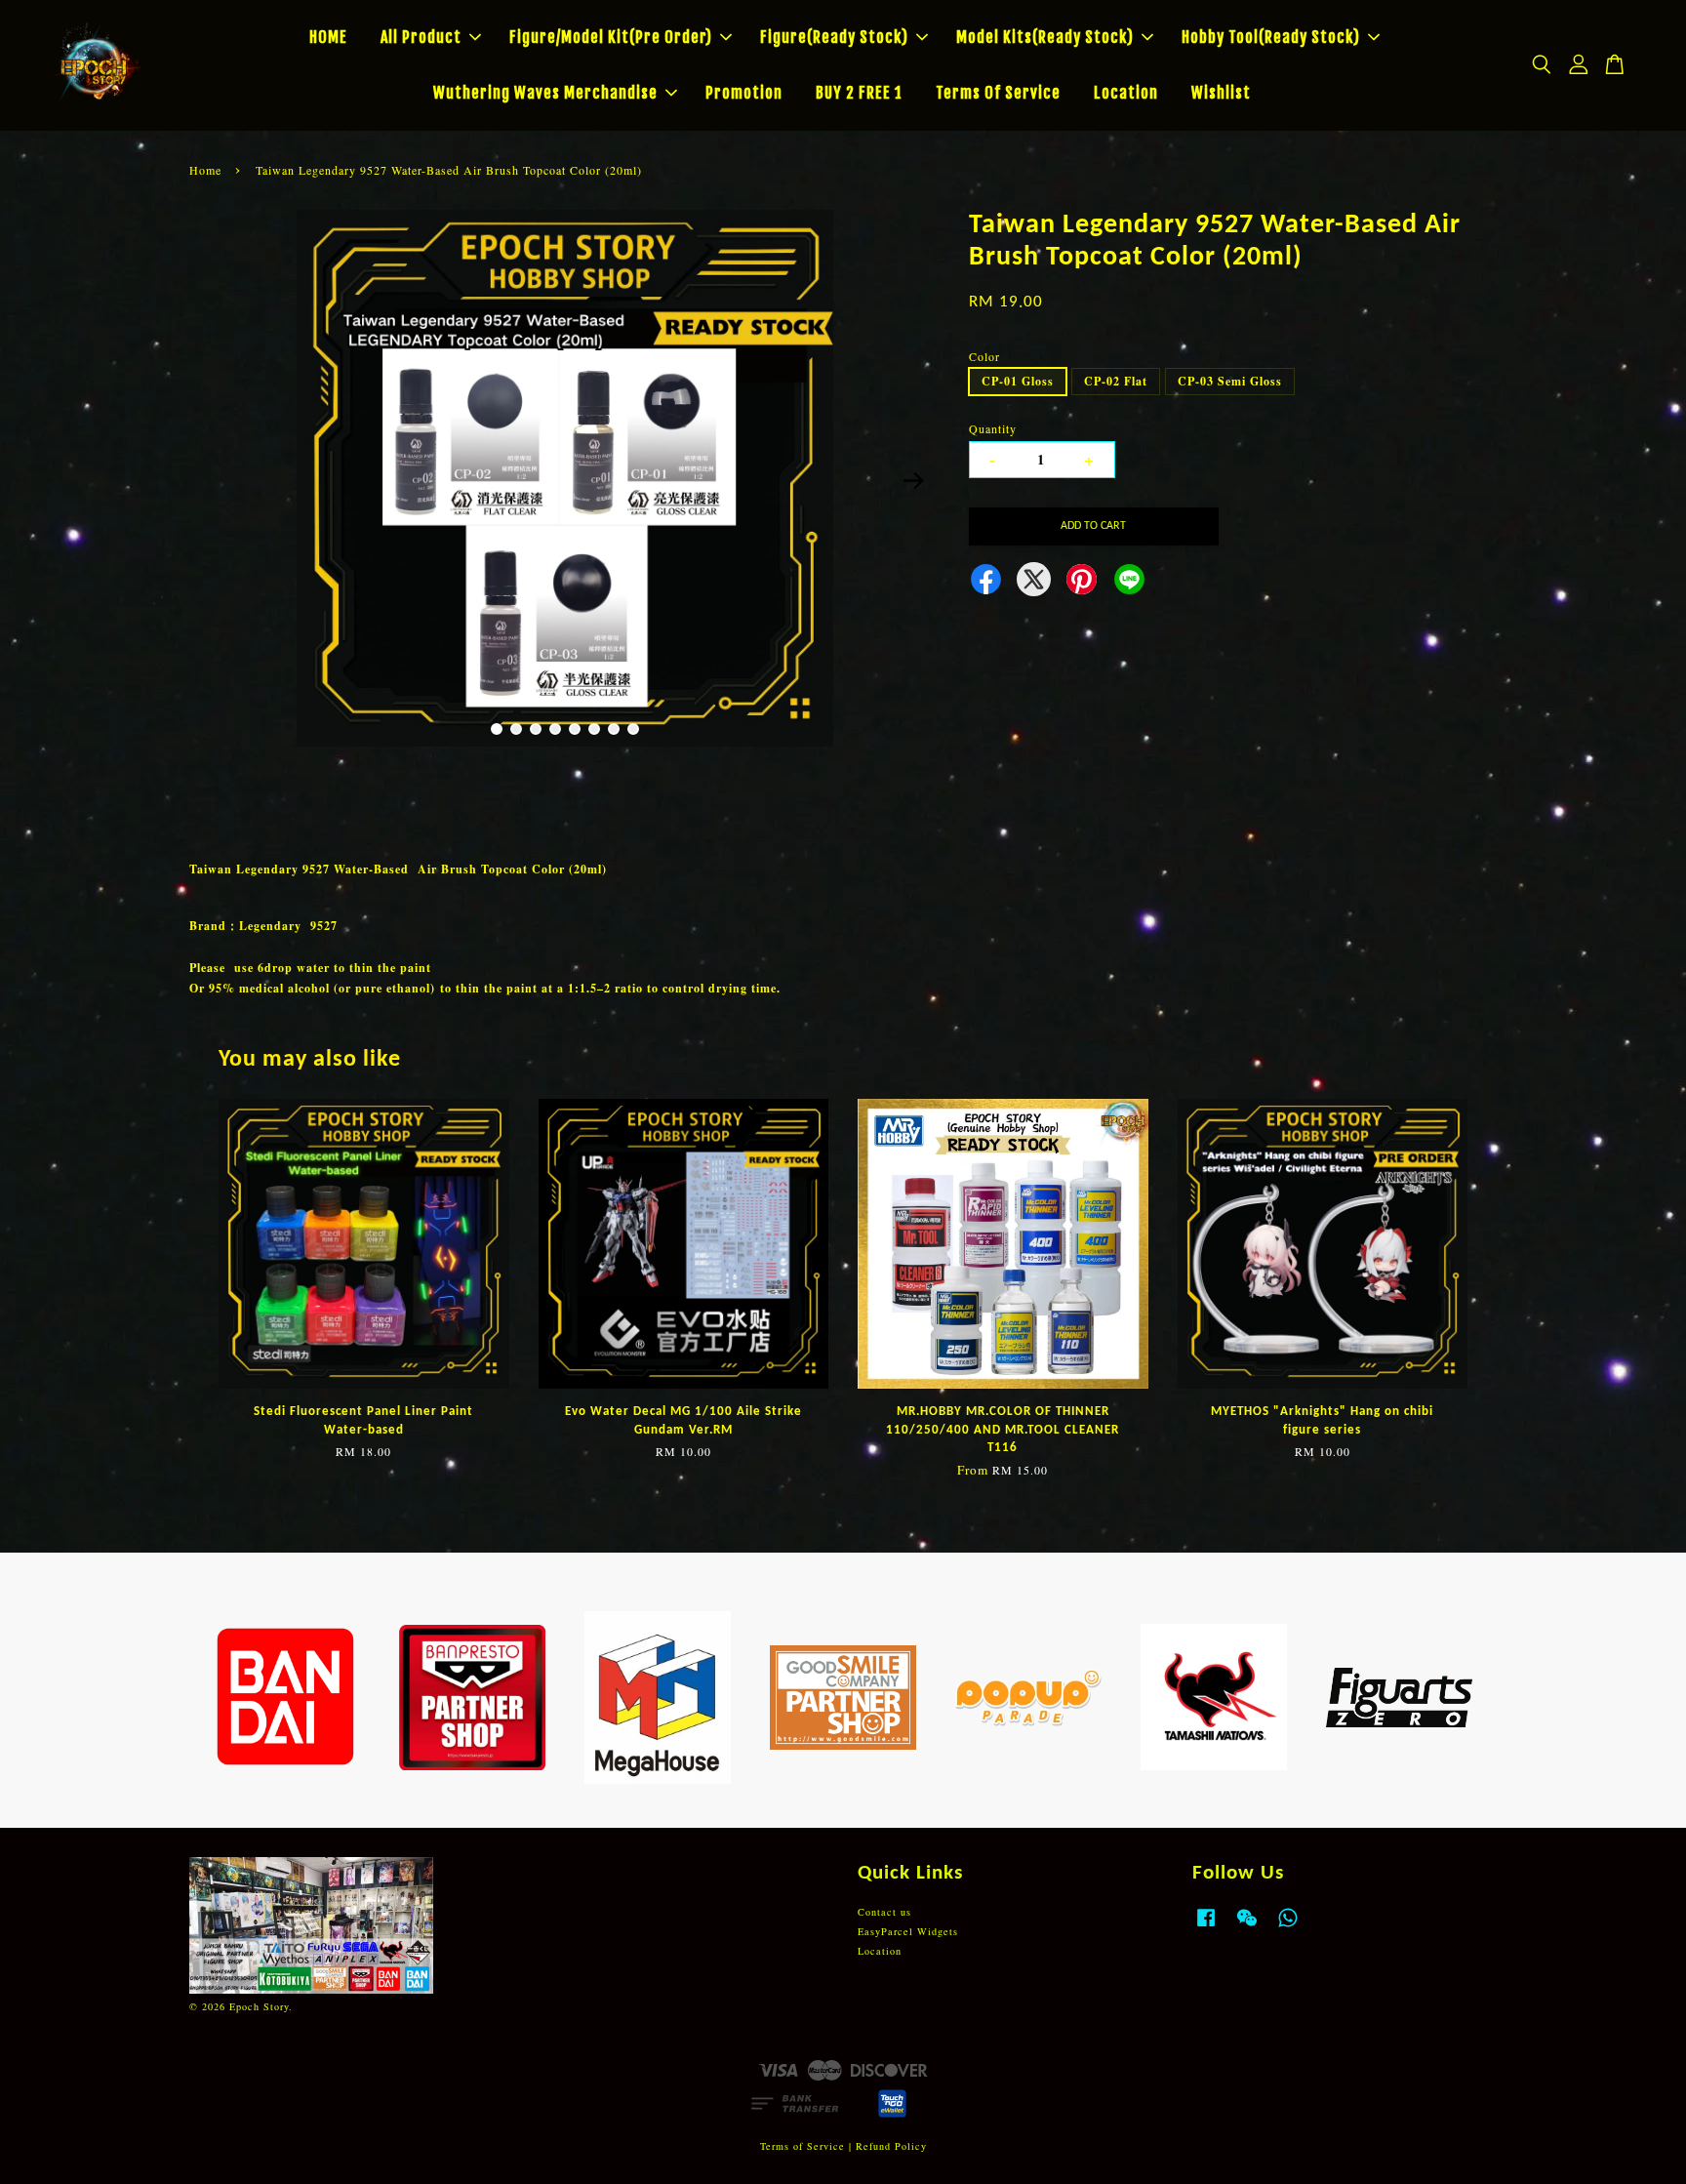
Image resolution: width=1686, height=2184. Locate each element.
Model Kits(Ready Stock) (1045, 37)
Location (1126, 93)
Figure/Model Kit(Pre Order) (611, 37)
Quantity (993, 428)
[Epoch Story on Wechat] (1247, 1927)
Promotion (744, 93)
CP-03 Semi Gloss (1230, 381)
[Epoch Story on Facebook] (1206, 1927)
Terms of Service (803, 2146)
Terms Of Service (998, 93)
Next (913, 480)
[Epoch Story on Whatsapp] (1288, 1927)
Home (205, 170)
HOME (328, 37)
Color (984, 356)
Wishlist (1221, 93)
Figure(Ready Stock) (834, 37)
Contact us (884, 1912)
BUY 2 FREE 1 (859, 93)
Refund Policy (891, 2146)
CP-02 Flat (1116, 381)
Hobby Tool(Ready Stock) (1271, 37)
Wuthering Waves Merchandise (545, 93)
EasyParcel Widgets (908, 1931)
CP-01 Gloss (1018, 381)
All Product (421, 37)
